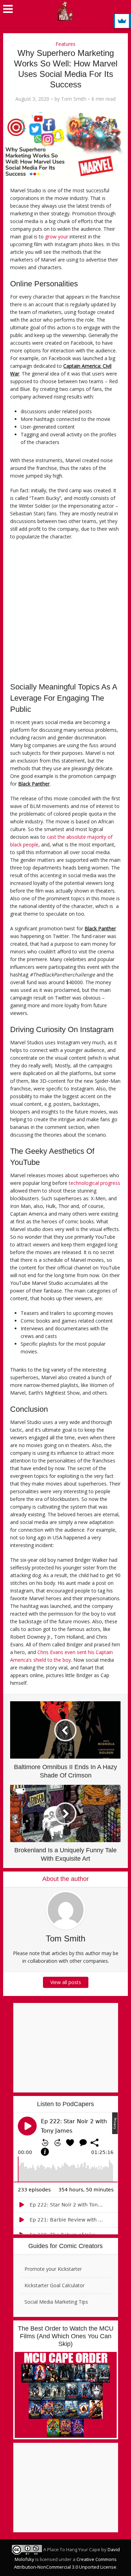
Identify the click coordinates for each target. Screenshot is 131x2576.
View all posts (66, 1982)
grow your (57, 237)
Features (65, 44)
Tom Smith (74, 99)
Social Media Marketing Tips (56, 2302)
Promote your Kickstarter (53, 2269)
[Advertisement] (65, 613)
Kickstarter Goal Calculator (54, 2285)
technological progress (94, 1183)
